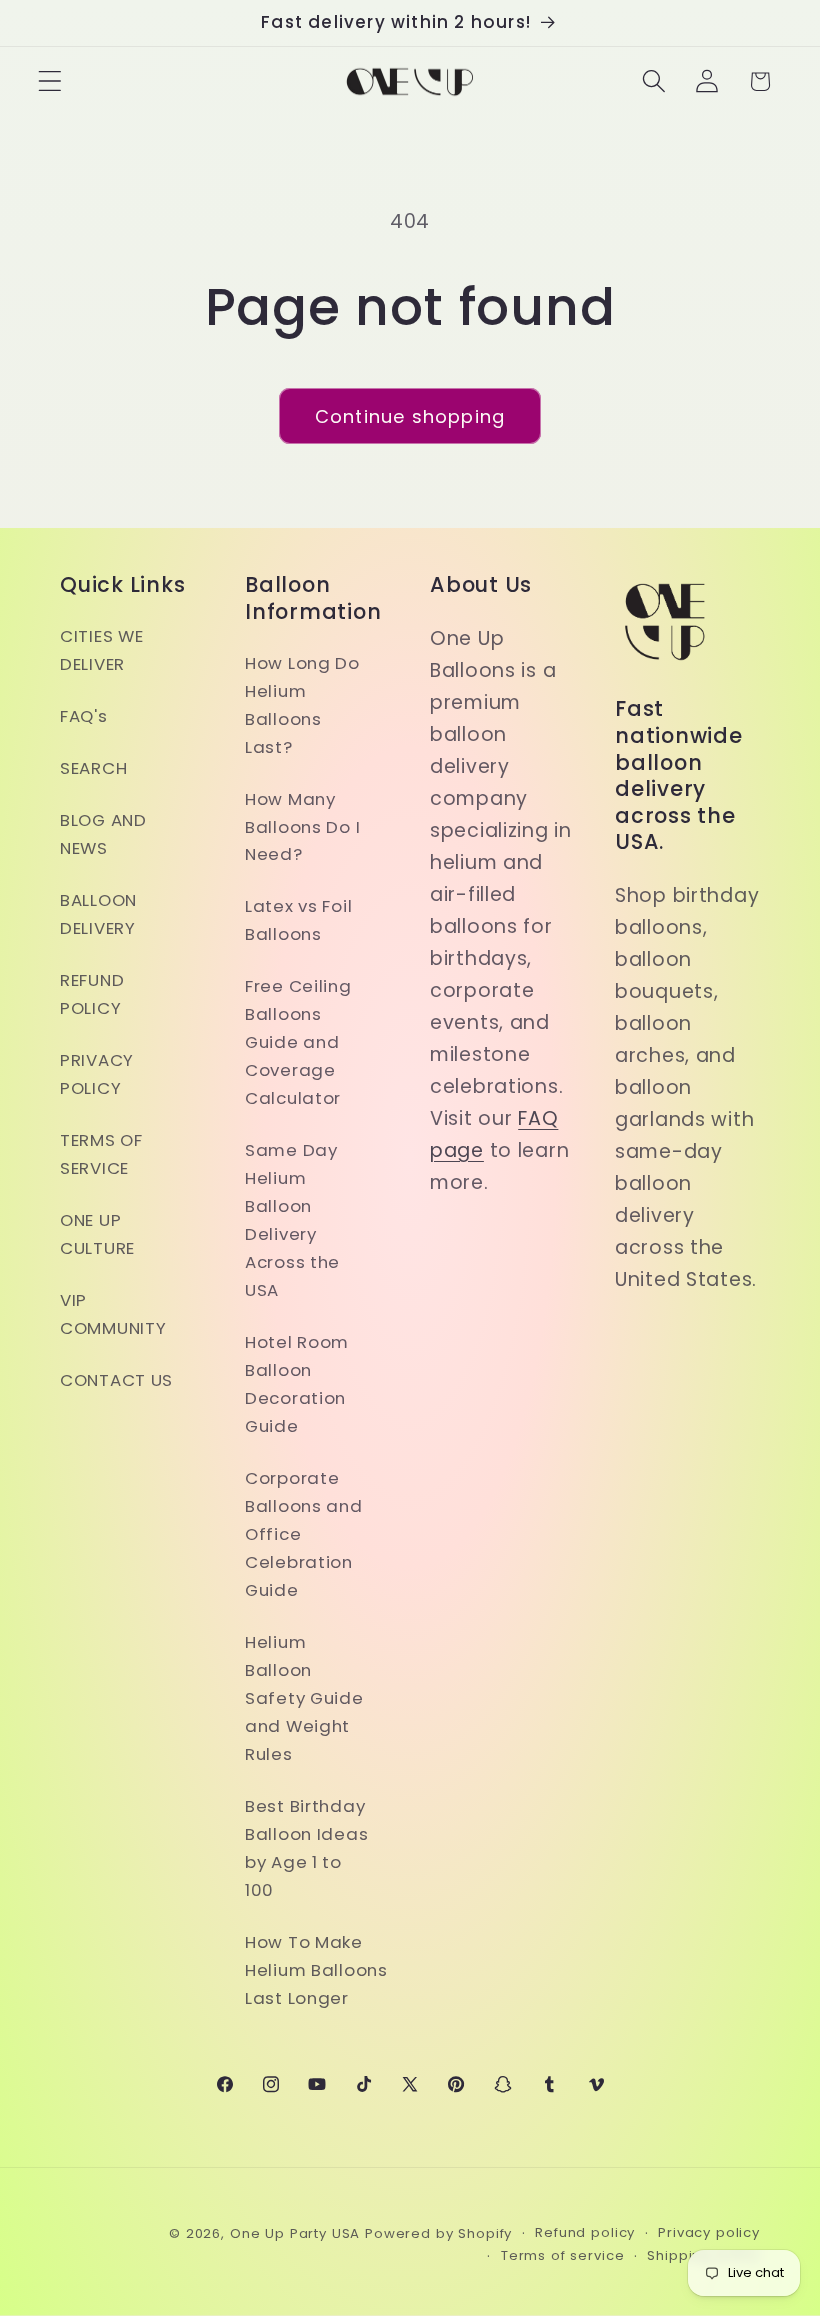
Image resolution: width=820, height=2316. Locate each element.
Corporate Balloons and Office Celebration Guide (304, 1534)
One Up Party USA (295, 2233)
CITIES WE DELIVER (101, 650)
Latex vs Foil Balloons (298, 920)
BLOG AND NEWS (103, 834)
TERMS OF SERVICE (101, 1154)
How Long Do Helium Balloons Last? (302, 705)
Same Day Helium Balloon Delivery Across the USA (292, 1220)
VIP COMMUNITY (113, 1314)
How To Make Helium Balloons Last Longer (316, 1970)
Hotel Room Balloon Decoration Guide (297, 1384)
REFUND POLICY (92, 994)
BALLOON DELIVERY (98, 914)
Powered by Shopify (438, 2233)
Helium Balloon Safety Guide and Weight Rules (304, 1698)
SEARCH (93, 768)
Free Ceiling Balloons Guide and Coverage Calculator (298, 1042)
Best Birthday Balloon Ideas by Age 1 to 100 (306, 1848)
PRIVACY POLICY (97, 1074)
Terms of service (562, 2255)
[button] (50, 81)
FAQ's (84, 716)
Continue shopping (410, 416)
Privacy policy (709, 2232)
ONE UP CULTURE (97, 1234)
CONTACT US (116, 1380)
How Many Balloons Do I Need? (302, 827)
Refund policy (585, 2232)
